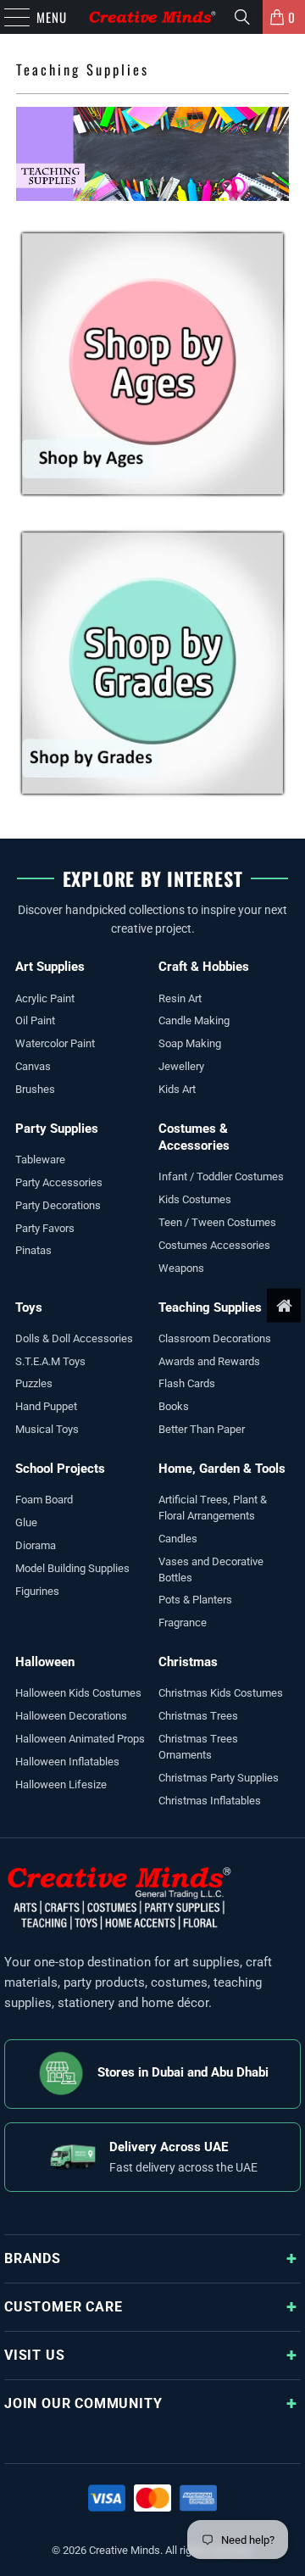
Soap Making (190, 1043)
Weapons (181, 1268)
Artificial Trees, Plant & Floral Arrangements (213, 1508)
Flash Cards (187, 1383)
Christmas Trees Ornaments (198, 1747)
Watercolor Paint (55, 1043)
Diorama (36, 1545)
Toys (29, 1308)
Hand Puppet (46, 1406)
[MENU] (8, 17)
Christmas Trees (198, 1716)
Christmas (188, 1662)
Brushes (35, 1089)
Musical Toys (47, 1429)
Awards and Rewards (209, 1361)
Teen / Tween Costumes (217, 1222)
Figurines (37, 1591)
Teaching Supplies (210, 1308)
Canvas (33, 1066)
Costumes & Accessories (194, 1137)
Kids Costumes (195, 1199)
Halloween (45, 1662)
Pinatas (33, 1250)
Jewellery (181, 1066)
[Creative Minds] (152, 17)
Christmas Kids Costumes (221, 1693)
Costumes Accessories (214, 1245)
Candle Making (194, 1020)
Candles (178, 1539)
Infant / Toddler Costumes (221, 1176)
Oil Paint (35, 1020)
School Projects (60, 1469)
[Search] (242, 17)
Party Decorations (58, 1205)
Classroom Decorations (215, 1338)
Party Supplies (57, 1129)
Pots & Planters (195, 1600)
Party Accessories (59, 1182)
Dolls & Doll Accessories (74, 1338)
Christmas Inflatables (210, 1801)
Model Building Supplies (72, 1568)
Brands (33, 2258)
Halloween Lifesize (61, 1784)
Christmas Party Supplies (219, 1778)
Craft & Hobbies (204, 967)
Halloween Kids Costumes (78, 1693)
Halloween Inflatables (67, 1762)
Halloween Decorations (71, 1716)
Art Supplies (50, 967)
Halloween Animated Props (80, 1739)
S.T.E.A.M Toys (50, 1361)
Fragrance (183, 1623)
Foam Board (44, 1500)
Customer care (63, 2307)
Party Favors (45, 1228)
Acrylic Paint (45, 998)
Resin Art (180, 998)
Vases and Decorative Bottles (211, 1570)
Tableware (40, 1160)
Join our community (83, 2403)
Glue (26, 1522)
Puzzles (34, 1383)
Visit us (34, 2355)
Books (174, 1406)
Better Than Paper (202, 1429)
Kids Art (177, 1089)
